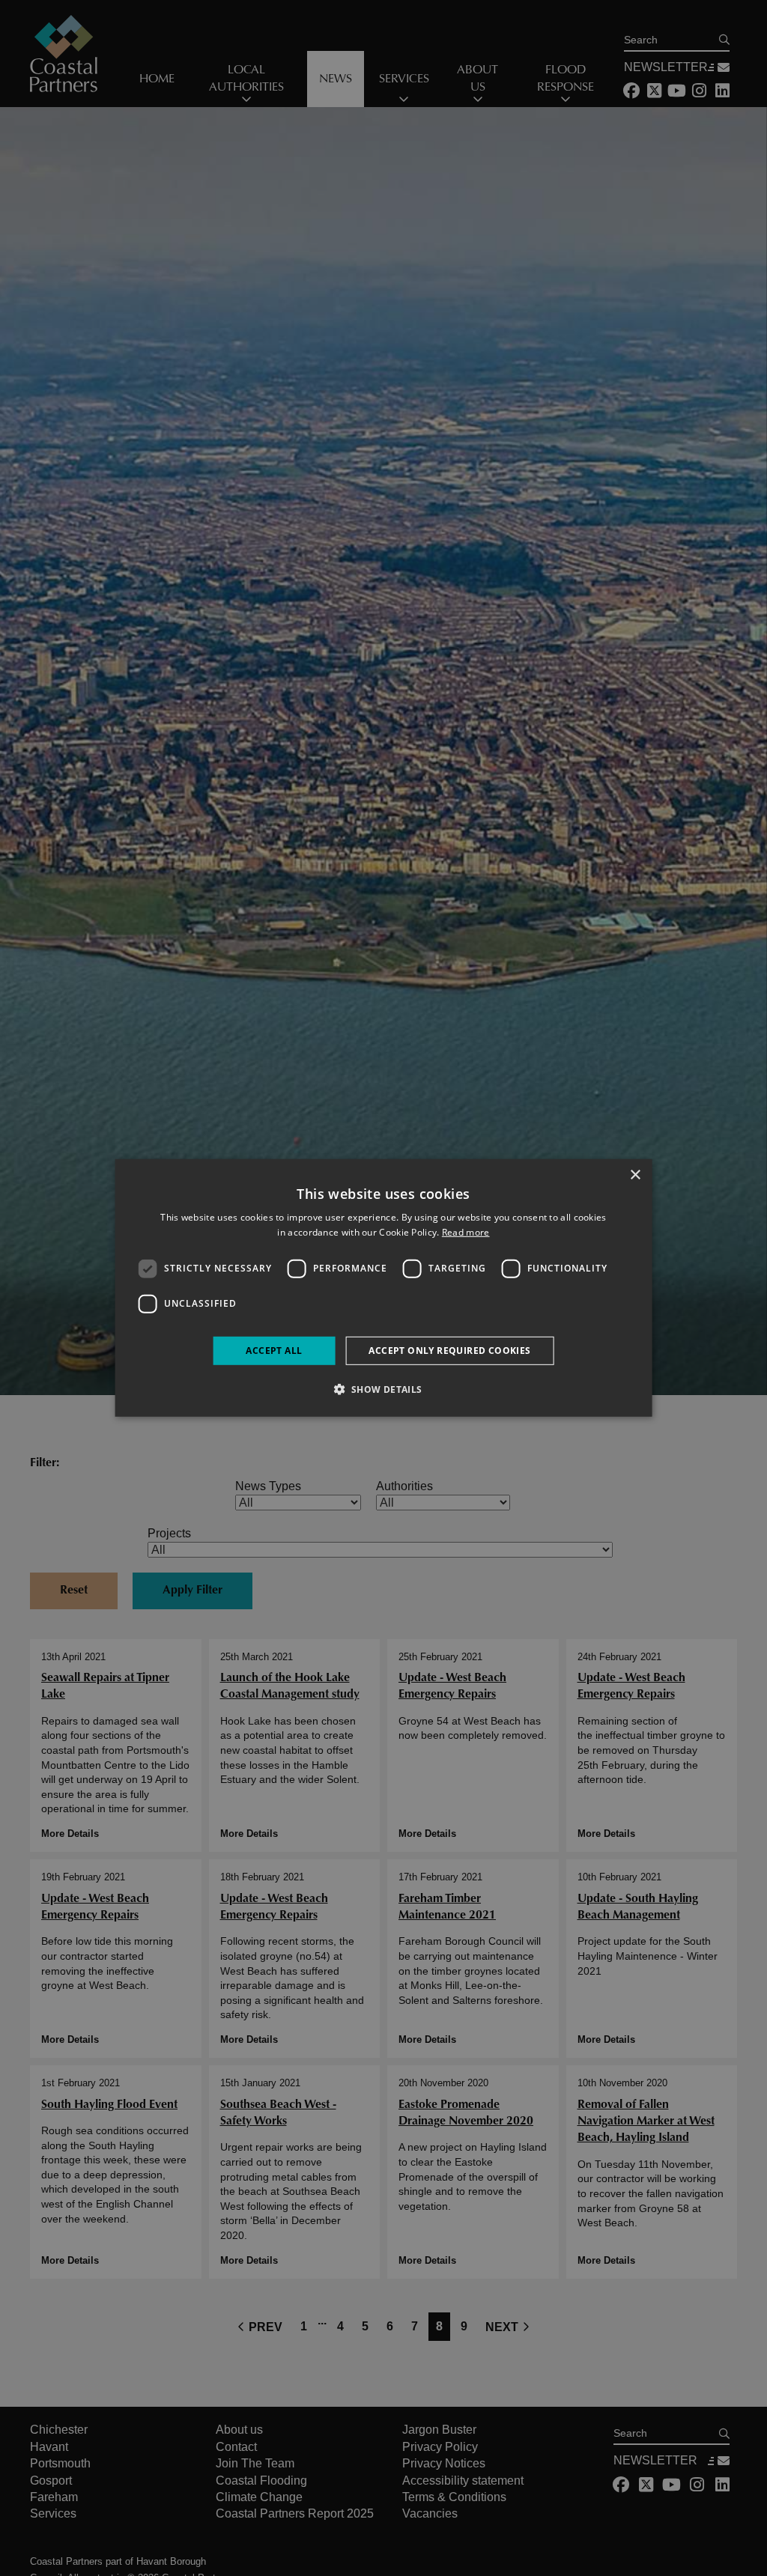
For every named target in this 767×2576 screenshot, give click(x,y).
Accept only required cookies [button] (449, 1351)
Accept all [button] (274, 1351)
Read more (466, 1232)
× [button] (635, 1175)
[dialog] (384, 1288)
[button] (383, 1389)
